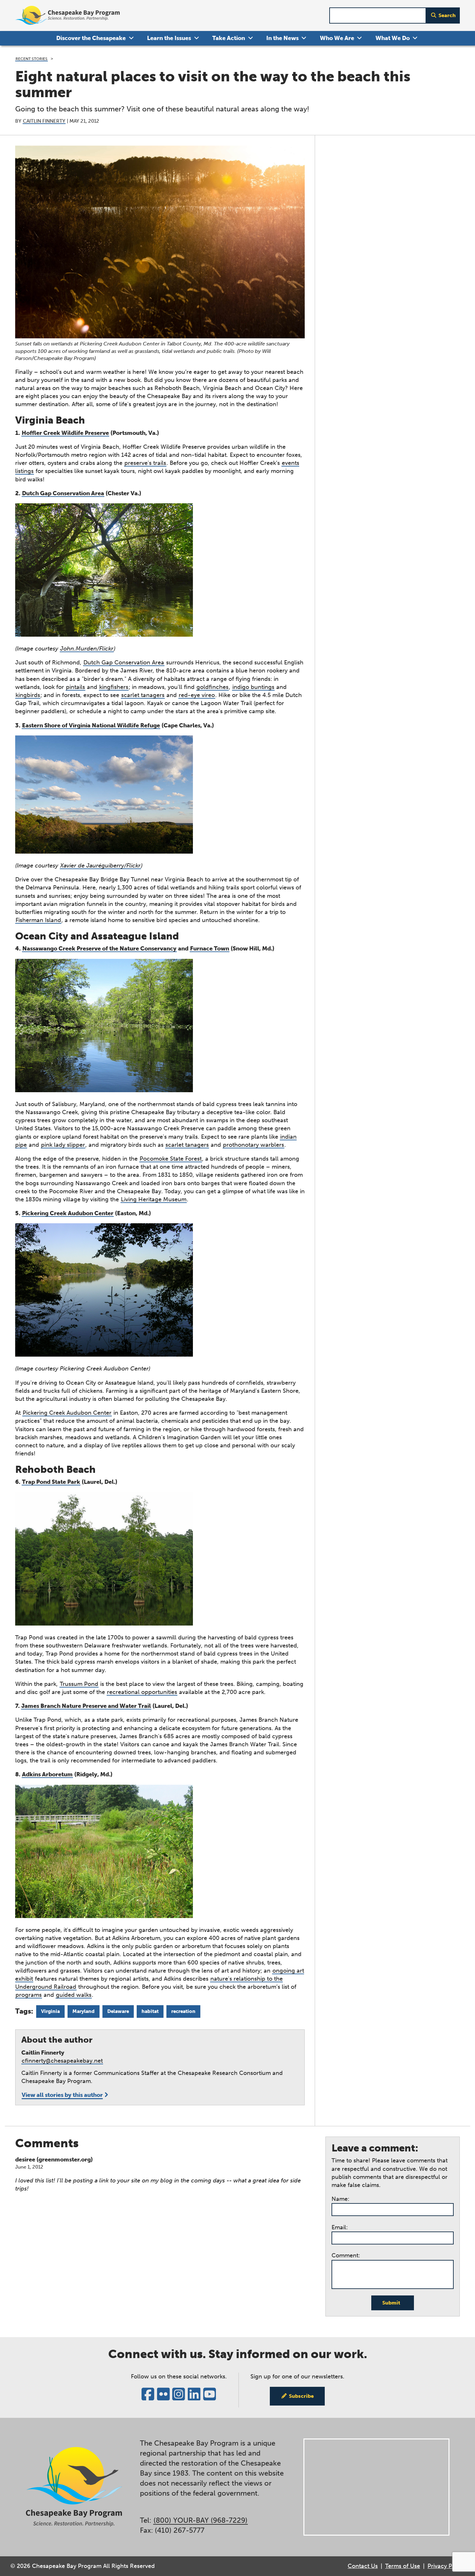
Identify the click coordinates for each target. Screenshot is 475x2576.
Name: (340, 2199)
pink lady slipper (63, 1145)
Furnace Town (210, 949)
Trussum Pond (79, 1684)
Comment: (346, 2255)
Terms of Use (403, 2566)
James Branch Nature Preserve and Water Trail (86, 1706)
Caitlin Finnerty (44, 121)
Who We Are (337, 38)
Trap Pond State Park (51, 1482)
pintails (75, 687)
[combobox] (378, 16)
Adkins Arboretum (47, 1774)
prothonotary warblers (253, 1145)
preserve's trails (145, 463)
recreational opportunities (142, 1692)
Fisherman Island (38, 920)
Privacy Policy (446, 2566)
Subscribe (301, 2396)
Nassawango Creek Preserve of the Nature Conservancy (99, 949)
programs (29, 1995)
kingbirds (28, 695)
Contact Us (363, 2566)
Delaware (118, 2011)
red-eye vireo (197, 695)
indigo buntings (253, 687)
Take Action (229, 38)
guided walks (74, 1995)
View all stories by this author (62, 2095)
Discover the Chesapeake (91, 38)
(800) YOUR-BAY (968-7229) (201, 2520)
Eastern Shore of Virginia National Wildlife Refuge (91, 725)
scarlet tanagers (143, 695)
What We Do (393, 38)
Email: (340, 2227)
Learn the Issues (169, 38)
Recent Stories (32, 59)
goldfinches (212, 687)
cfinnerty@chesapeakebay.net (62, 2061)
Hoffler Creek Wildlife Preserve (65, 433)
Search (447, 15)
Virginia (50, 2011)
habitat (150, 2011)
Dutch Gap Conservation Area (63, 493)
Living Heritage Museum (154, 1199)
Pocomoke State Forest (171, 1159)
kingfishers (114, 687)
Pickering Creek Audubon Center (68, 1213)
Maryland (84, 2011)
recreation (183, 2011)
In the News (282, 38)
